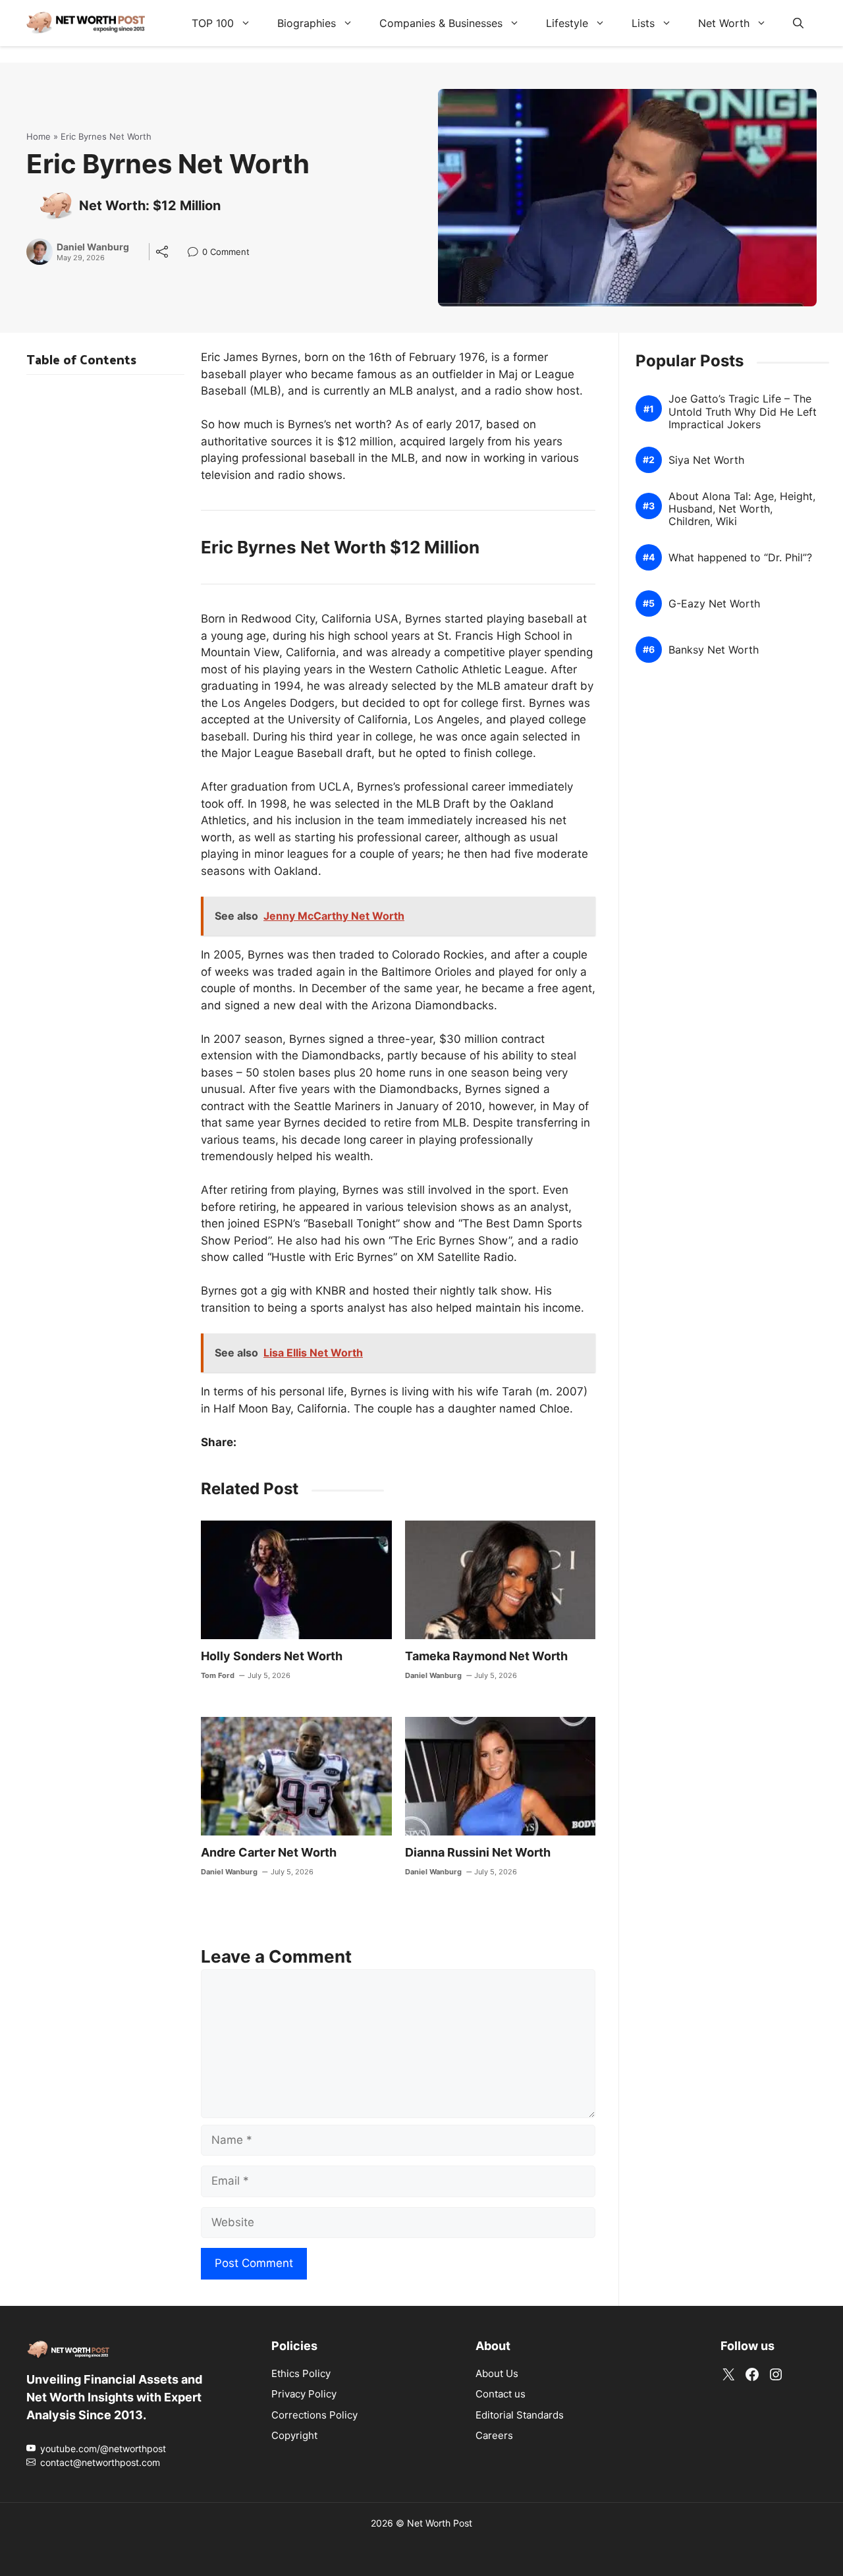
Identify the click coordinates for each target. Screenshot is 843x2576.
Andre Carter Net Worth (269, 1852)
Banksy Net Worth (714, 650)
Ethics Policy (301, 2373)
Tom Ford (218, 1675)
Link (197, 253)
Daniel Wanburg (93, 247)
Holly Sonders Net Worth (272, 1656)
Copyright (294, 2435)
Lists (643, 23)
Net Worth (724, 23)
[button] (798, 23)
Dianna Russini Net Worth (478, 1852)
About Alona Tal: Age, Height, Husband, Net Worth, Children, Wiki (742, 509)
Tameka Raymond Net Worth (486, 1656)
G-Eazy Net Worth (714, 604)
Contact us (501, 2394)
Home (39, 136)
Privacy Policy (304, 2394)
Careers (494, 2435)
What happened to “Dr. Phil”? (740, 558)
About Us (497, 2373)
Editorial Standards (520, 2414)
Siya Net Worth (706, 460)
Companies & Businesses (441, 23)
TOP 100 (213, 23)
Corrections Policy (314, 2414)
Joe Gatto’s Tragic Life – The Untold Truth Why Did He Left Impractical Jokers (743, 411)
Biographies (307, 23)
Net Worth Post (440, 2522)
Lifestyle (567, 23)
